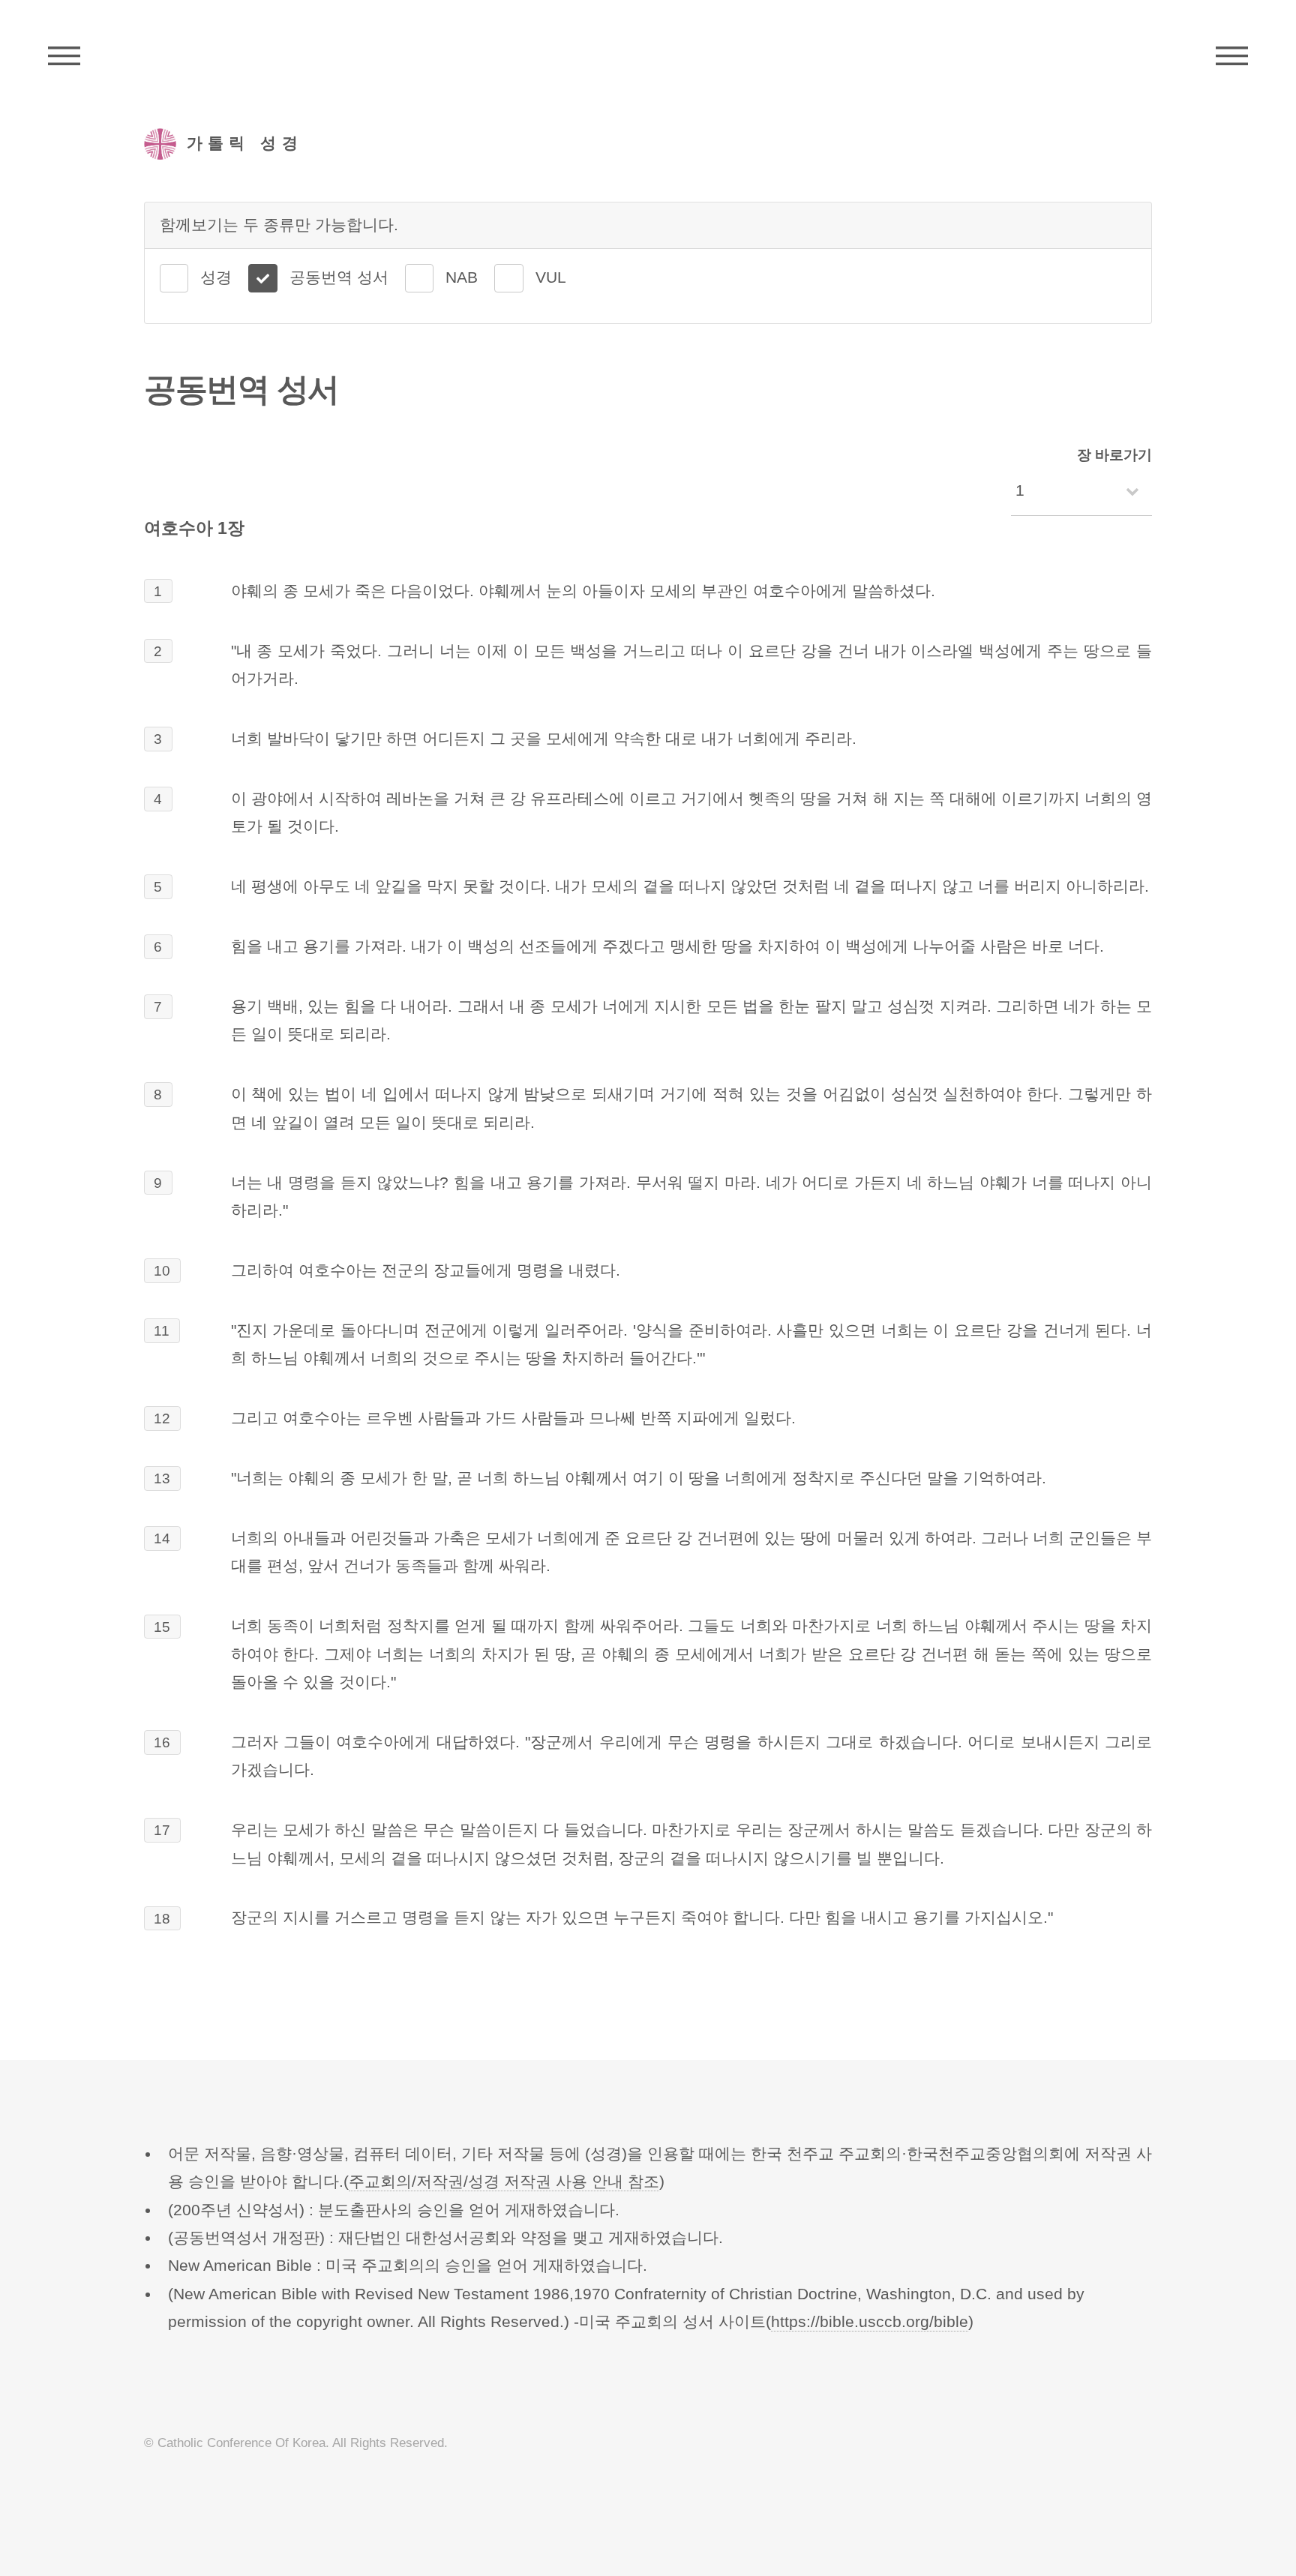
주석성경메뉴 (64, 56)
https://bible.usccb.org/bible (870, 2322)
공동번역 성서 (339, 277)
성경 (216, 277)
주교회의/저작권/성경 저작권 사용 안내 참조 (504, 2182)
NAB (462, 277)
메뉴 (1232, 56)
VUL (551, 277)
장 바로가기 (1114, 455)
